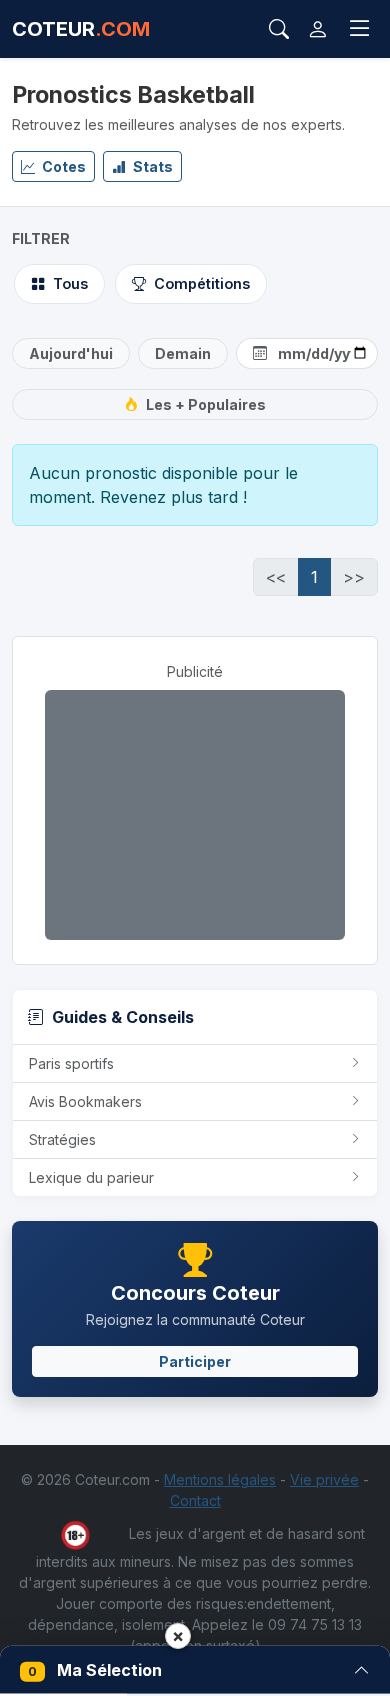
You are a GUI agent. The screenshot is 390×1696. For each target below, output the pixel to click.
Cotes (62, 166)
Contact (195, 1500)
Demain (183, 353)
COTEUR (81, 29)
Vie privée (324, 1479)
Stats (151, 166)
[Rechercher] (279, 29)
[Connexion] (318, 29)
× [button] (178, 1635)
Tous (70, 283)
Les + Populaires (206, 404)
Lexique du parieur (91, 1177)
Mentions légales (220, 1479)
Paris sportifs (71, 1063)
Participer (195, 1361)
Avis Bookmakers (85, 1101)
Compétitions (202, 283)
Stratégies (62, 1139)
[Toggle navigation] (360, 29)
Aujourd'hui (71, 353)
